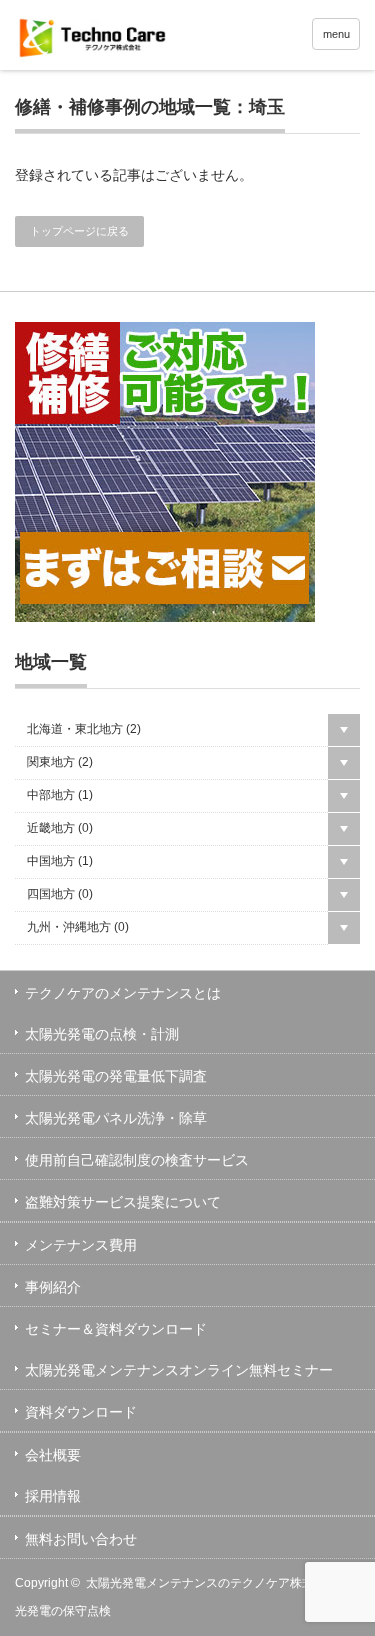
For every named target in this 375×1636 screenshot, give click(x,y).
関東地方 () (60, 762)
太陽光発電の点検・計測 (102, 1034)
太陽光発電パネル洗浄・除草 (116, 1118)
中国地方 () (60, 861)
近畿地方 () (60, 828)
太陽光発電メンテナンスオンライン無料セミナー (179, 1370)
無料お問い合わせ (81, 1539)
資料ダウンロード (81, 1412)
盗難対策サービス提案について (123, 1202)
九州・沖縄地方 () (78, 927)
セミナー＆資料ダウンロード (116, 1329)
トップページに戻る (79, 231)
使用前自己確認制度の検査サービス (137, 1160)
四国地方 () (60, 894)
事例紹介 (53, 1287)
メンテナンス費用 (81, 1245)
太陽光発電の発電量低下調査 (116, 1076)
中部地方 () (60, 795)
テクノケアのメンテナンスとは (123, 993)
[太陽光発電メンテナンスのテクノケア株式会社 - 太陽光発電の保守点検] (163, 37)
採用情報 (53, 1496)
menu (336, 34)
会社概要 (53, 1455)
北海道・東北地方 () (84, 729)
